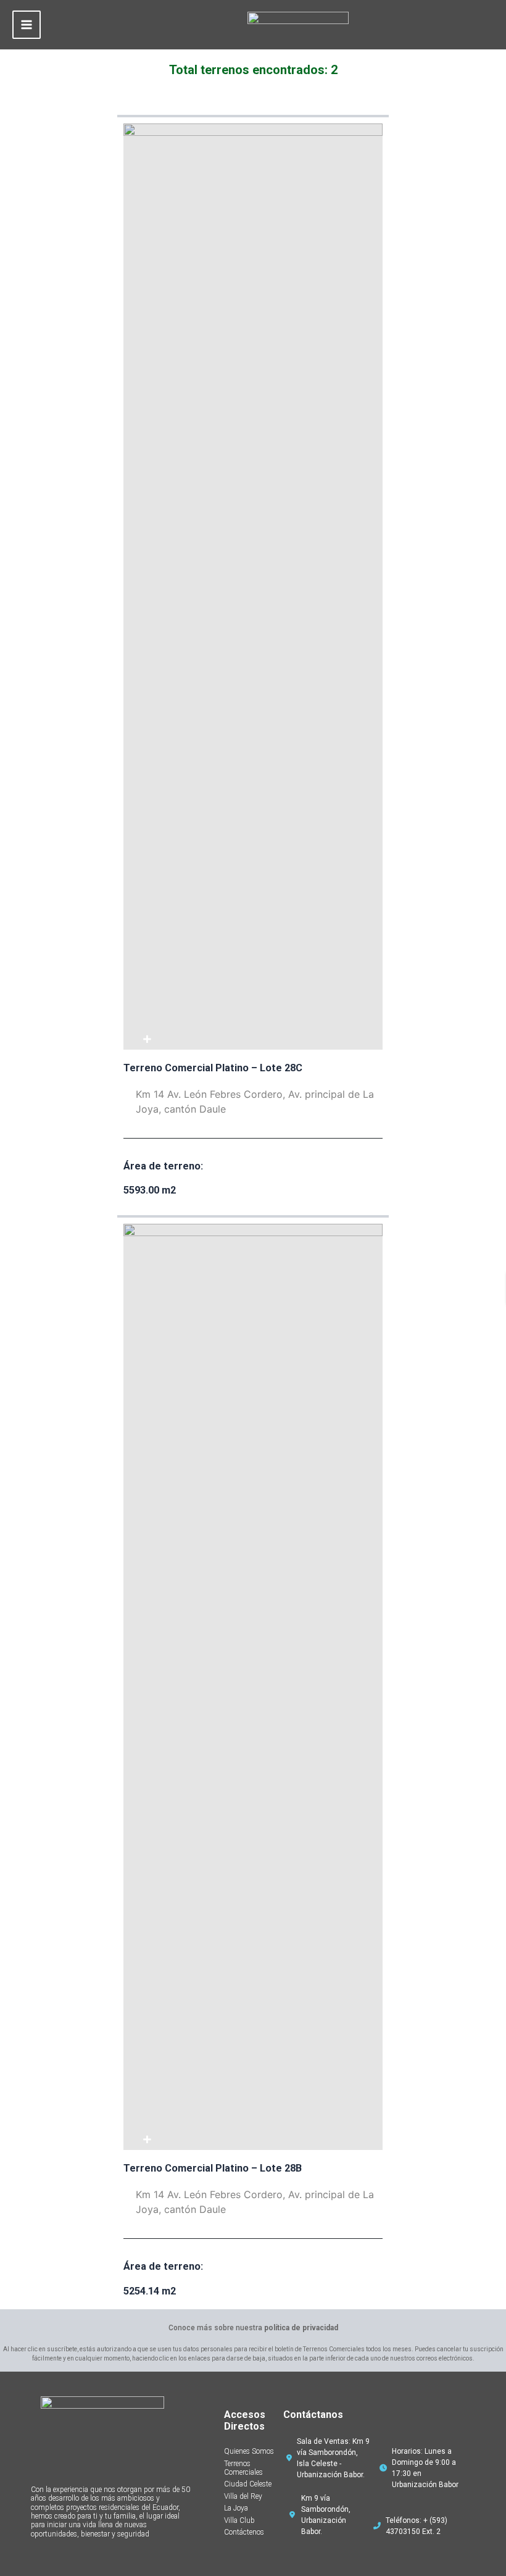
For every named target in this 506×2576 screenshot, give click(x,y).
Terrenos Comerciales (243, 2468)
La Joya (236, 2508)
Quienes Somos (249, 2451)
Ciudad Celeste (248, 2484)
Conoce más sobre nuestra (253, 2328)
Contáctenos (244, 2532)
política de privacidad (301, 2328)
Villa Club (239, 2520)
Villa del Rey (243, 2496)
